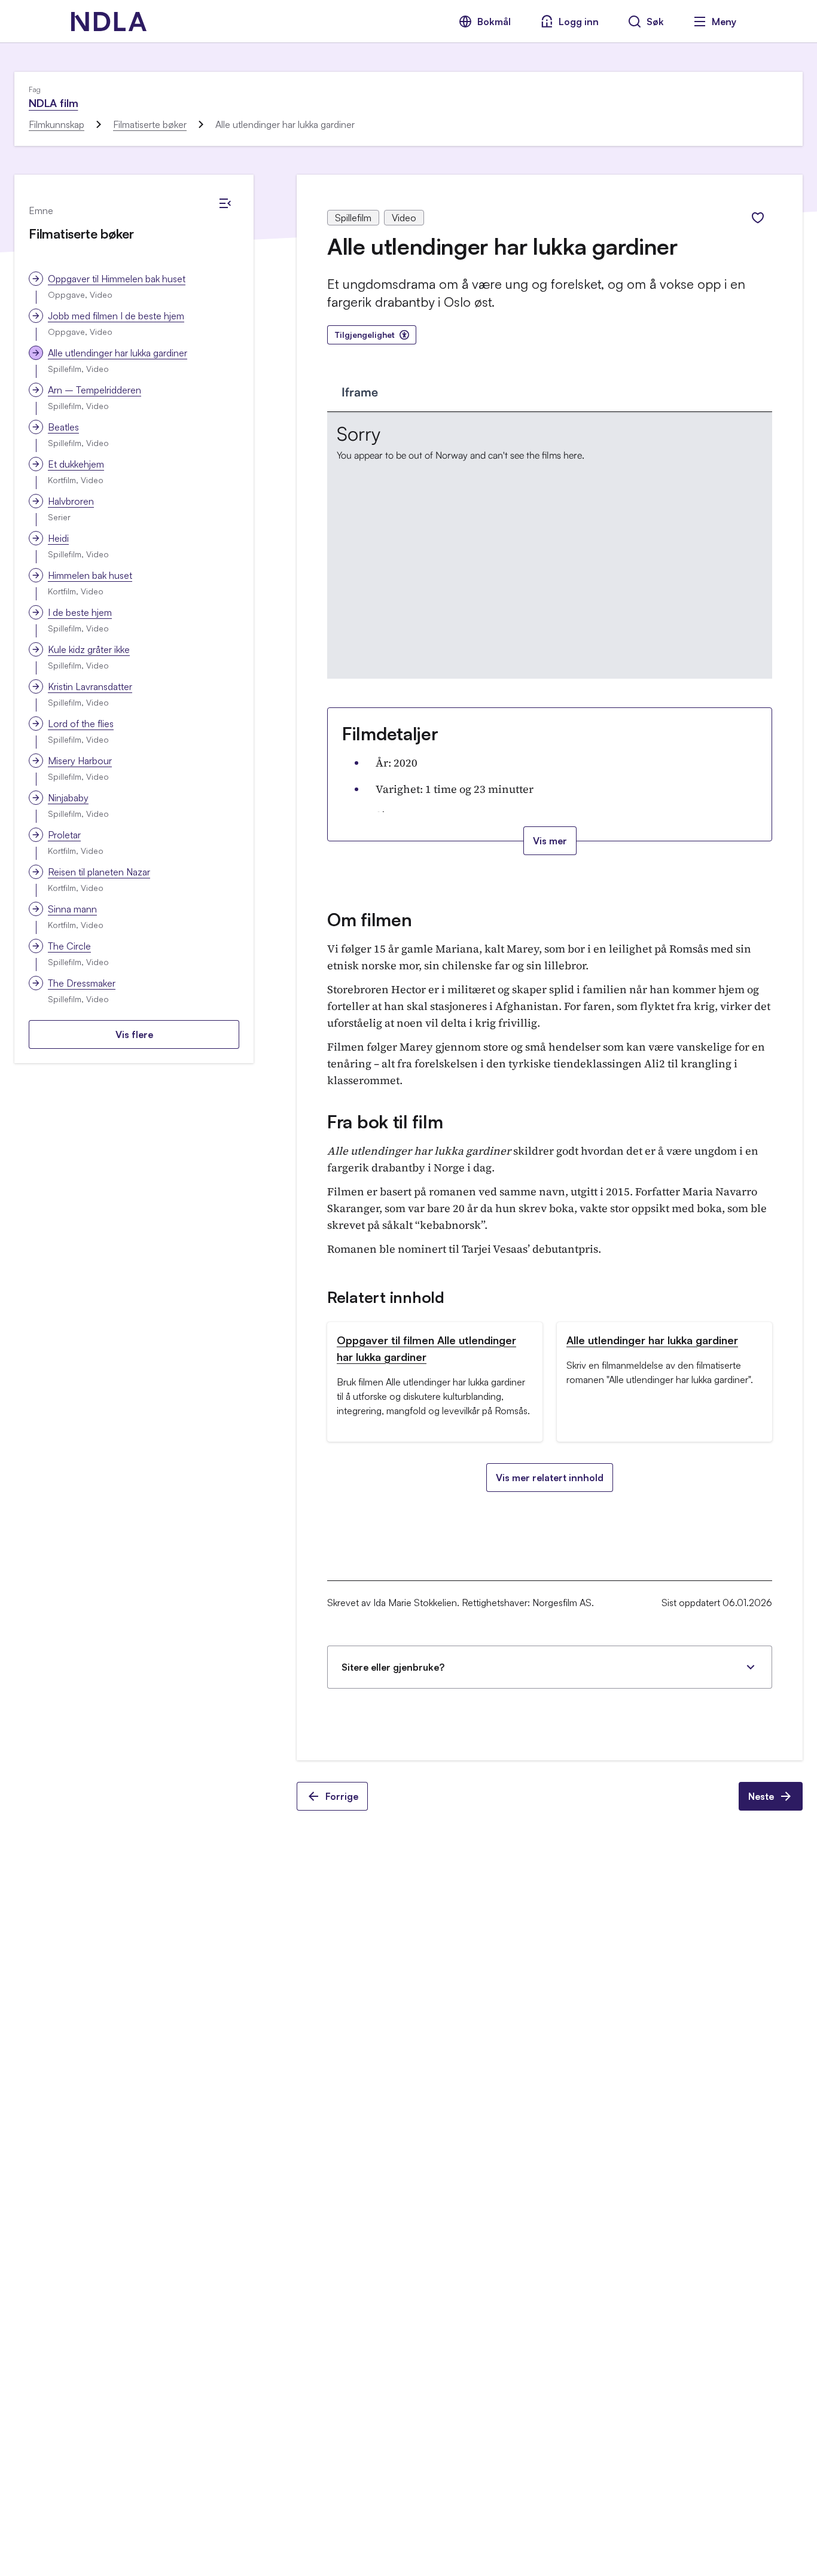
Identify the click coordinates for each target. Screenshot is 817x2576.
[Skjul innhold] (225, 203)
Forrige (342, 1796)
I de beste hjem (80, 612)
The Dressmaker (82, 983)
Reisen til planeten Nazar (99, 872)
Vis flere (134, 1034)
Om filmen (369, 919)
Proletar (64, 835)
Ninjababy (68, 798)
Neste (761, 1796)
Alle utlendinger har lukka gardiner (118, 353)
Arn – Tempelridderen (94, 390)
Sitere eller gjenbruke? (393, 1667)
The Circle (69, 946)
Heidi (58, 538)
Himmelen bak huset (90, 575)
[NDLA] (109, 22)
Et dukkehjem (76, 464)
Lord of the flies (81, 724)
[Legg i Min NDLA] (758, 218)
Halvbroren (71, 501)
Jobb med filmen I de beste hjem (116, 316)
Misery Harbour (80, 761)
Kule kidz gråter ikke (89, 649)
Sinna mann (72, 909)
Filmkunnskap (57, 124)
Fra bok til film (385, 1121)
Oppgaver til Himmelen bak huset (117, 279)
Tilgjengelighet (365, 335)
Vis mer (550, 841)
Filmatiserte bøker (150, 124)
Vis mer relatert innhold (550, 1478)
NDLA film (53, 103)
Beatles (63, 427)
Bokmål (494, 22)
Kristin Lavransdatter (90, 686)
